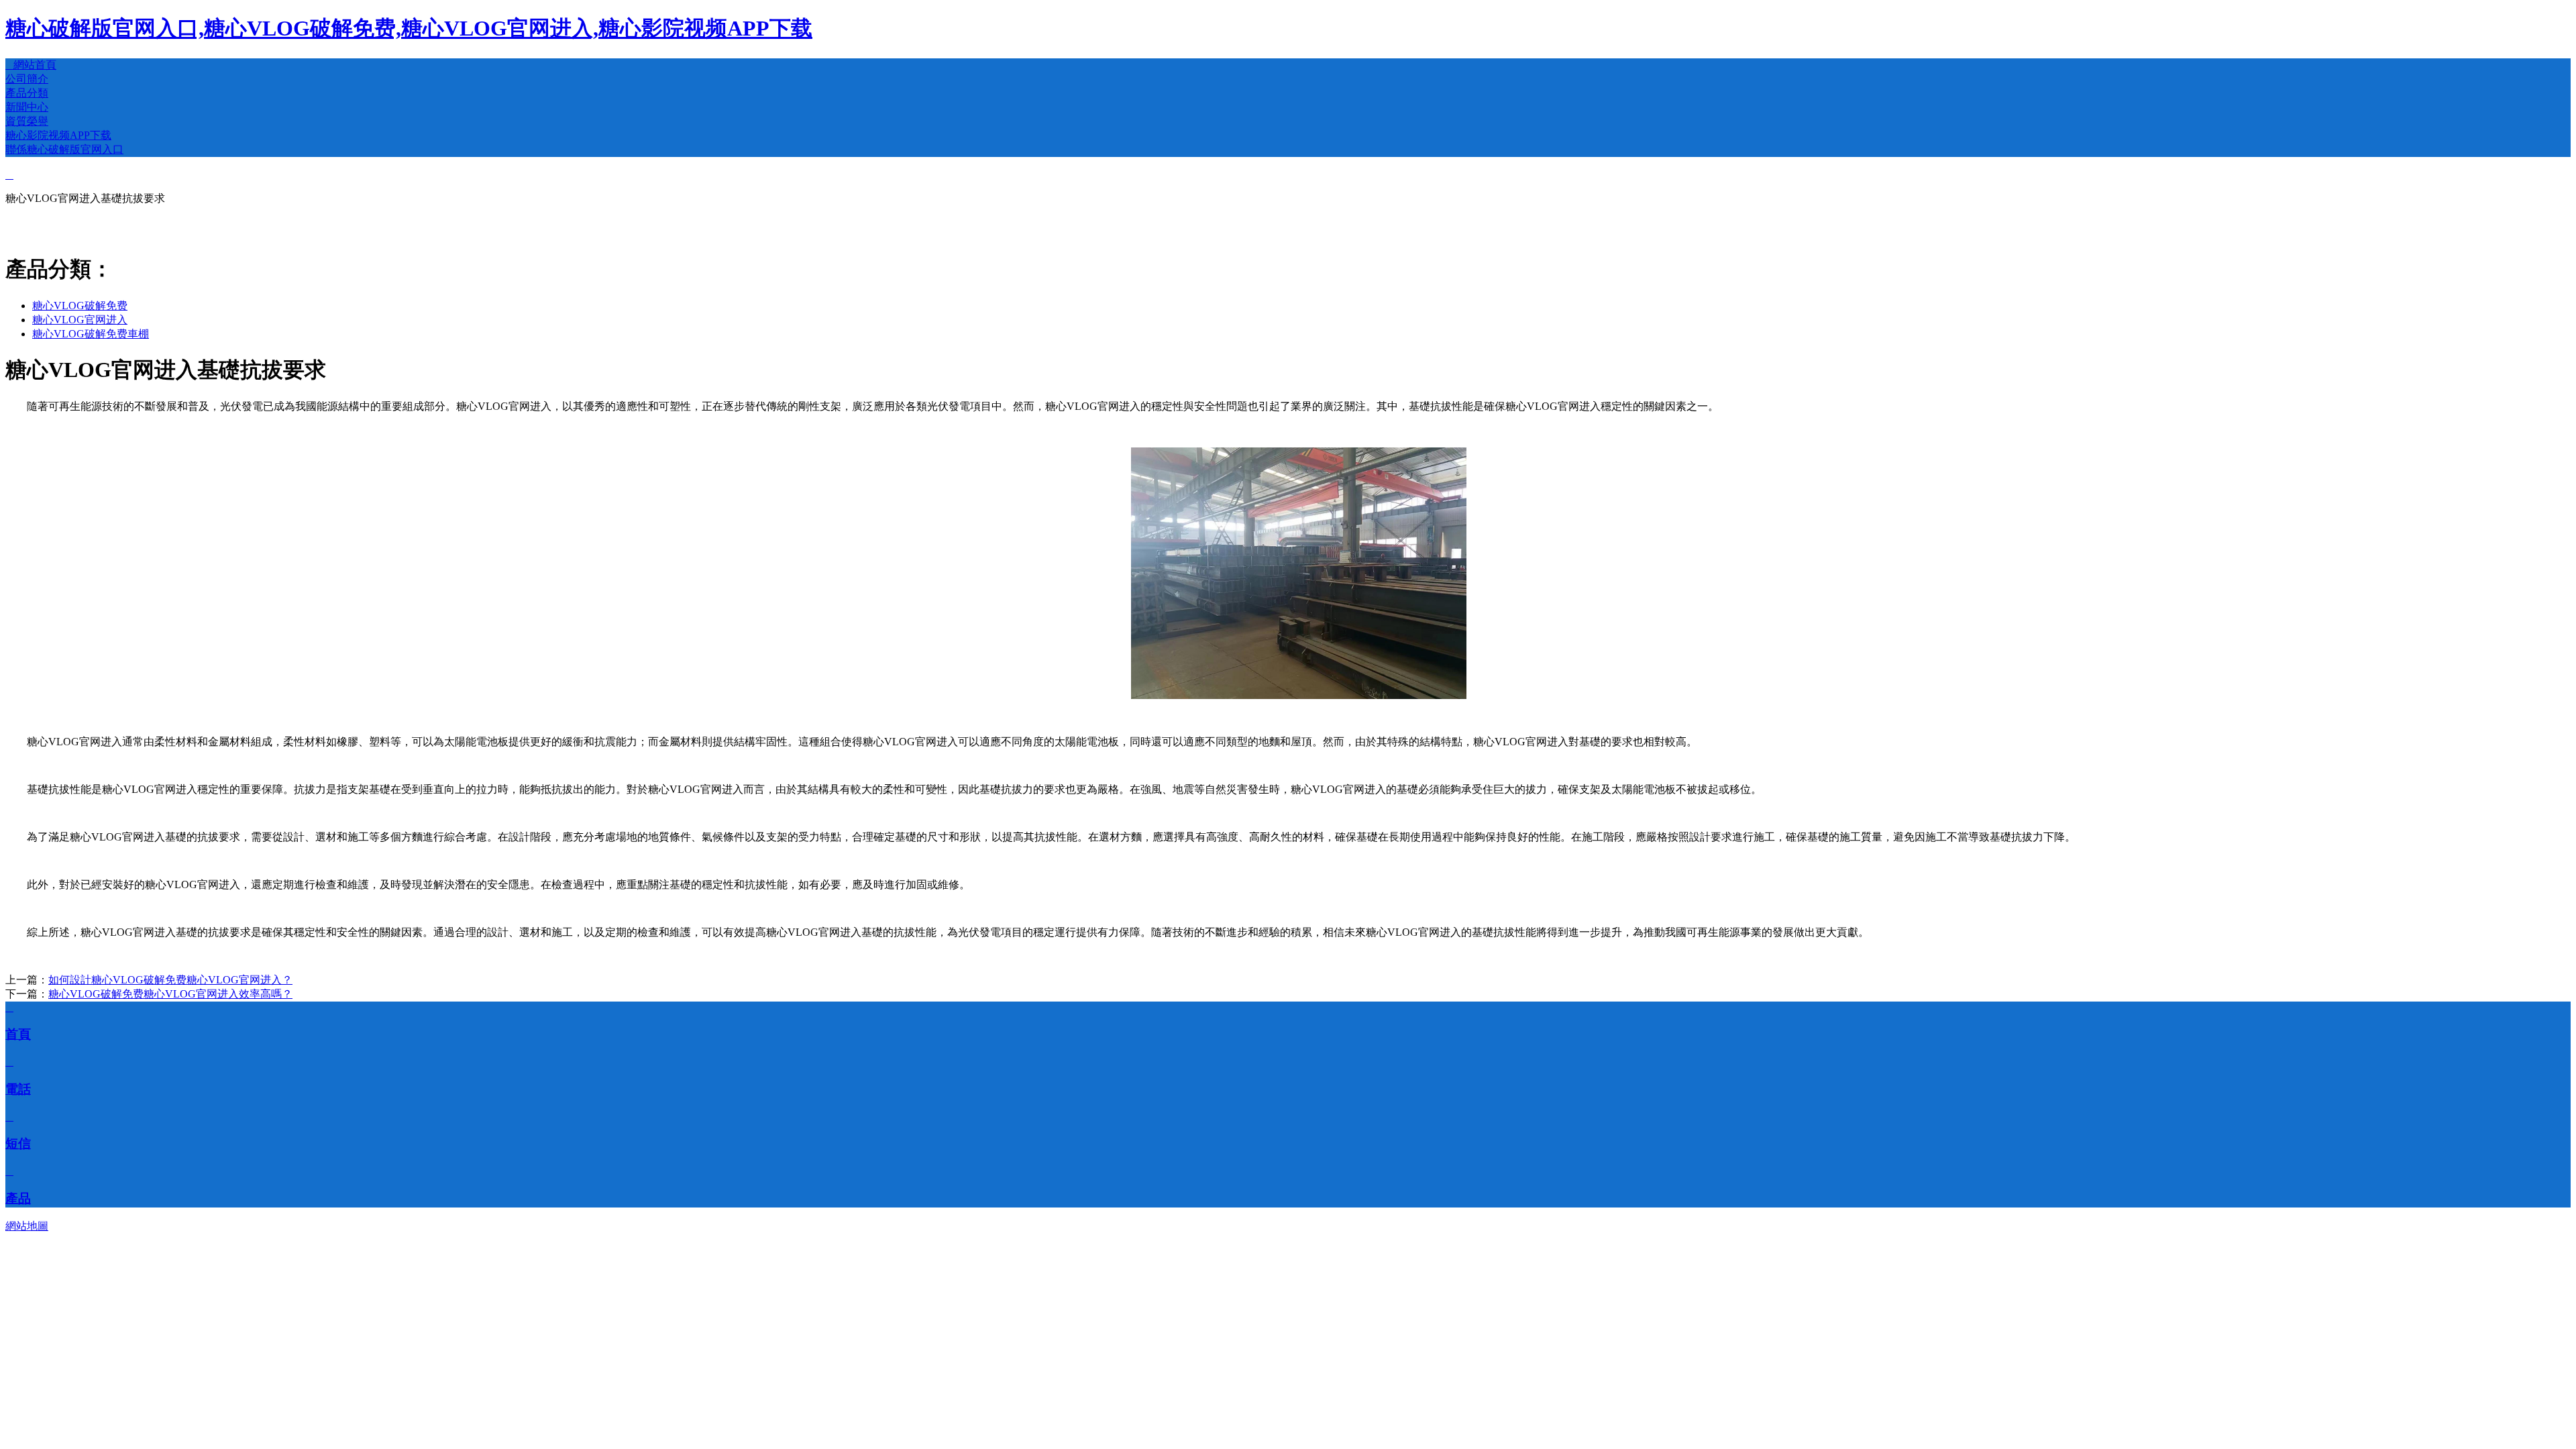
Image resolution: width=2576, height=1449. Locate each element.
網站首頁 (31, 65)
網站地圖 (27, 1226)
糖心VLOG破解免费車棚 (91, 334)
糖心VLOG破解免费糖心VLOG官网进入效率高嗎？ (170, 994)
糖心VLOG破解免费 (80, 306)
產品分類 (27, 93)
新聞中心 (27, 107)
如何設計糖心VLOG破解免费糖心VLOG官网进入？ (170, 980)
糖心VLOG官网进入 (80, 320)
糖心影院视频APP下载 (58, 135)
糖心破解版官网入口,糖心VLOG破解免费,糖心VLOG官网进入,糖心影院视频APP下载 (409, 28)
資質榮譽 (27, 121)
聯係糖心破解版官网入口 (64, 149)
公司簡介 (27, 79)
